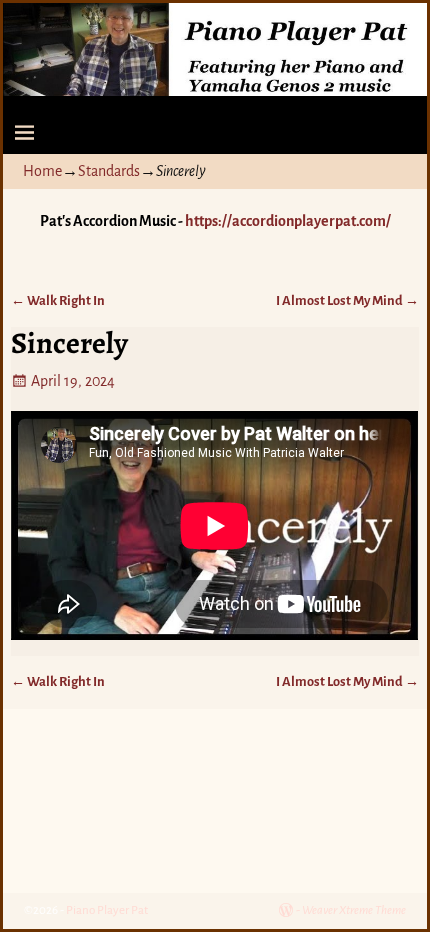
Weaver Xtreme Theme (354, 910)
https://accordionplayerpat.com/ (288, 221)
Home (42, 171)
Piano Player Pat (107, 910)
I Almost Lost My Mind (347, 300)
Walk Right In (58, 300)
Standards (109, 171)
